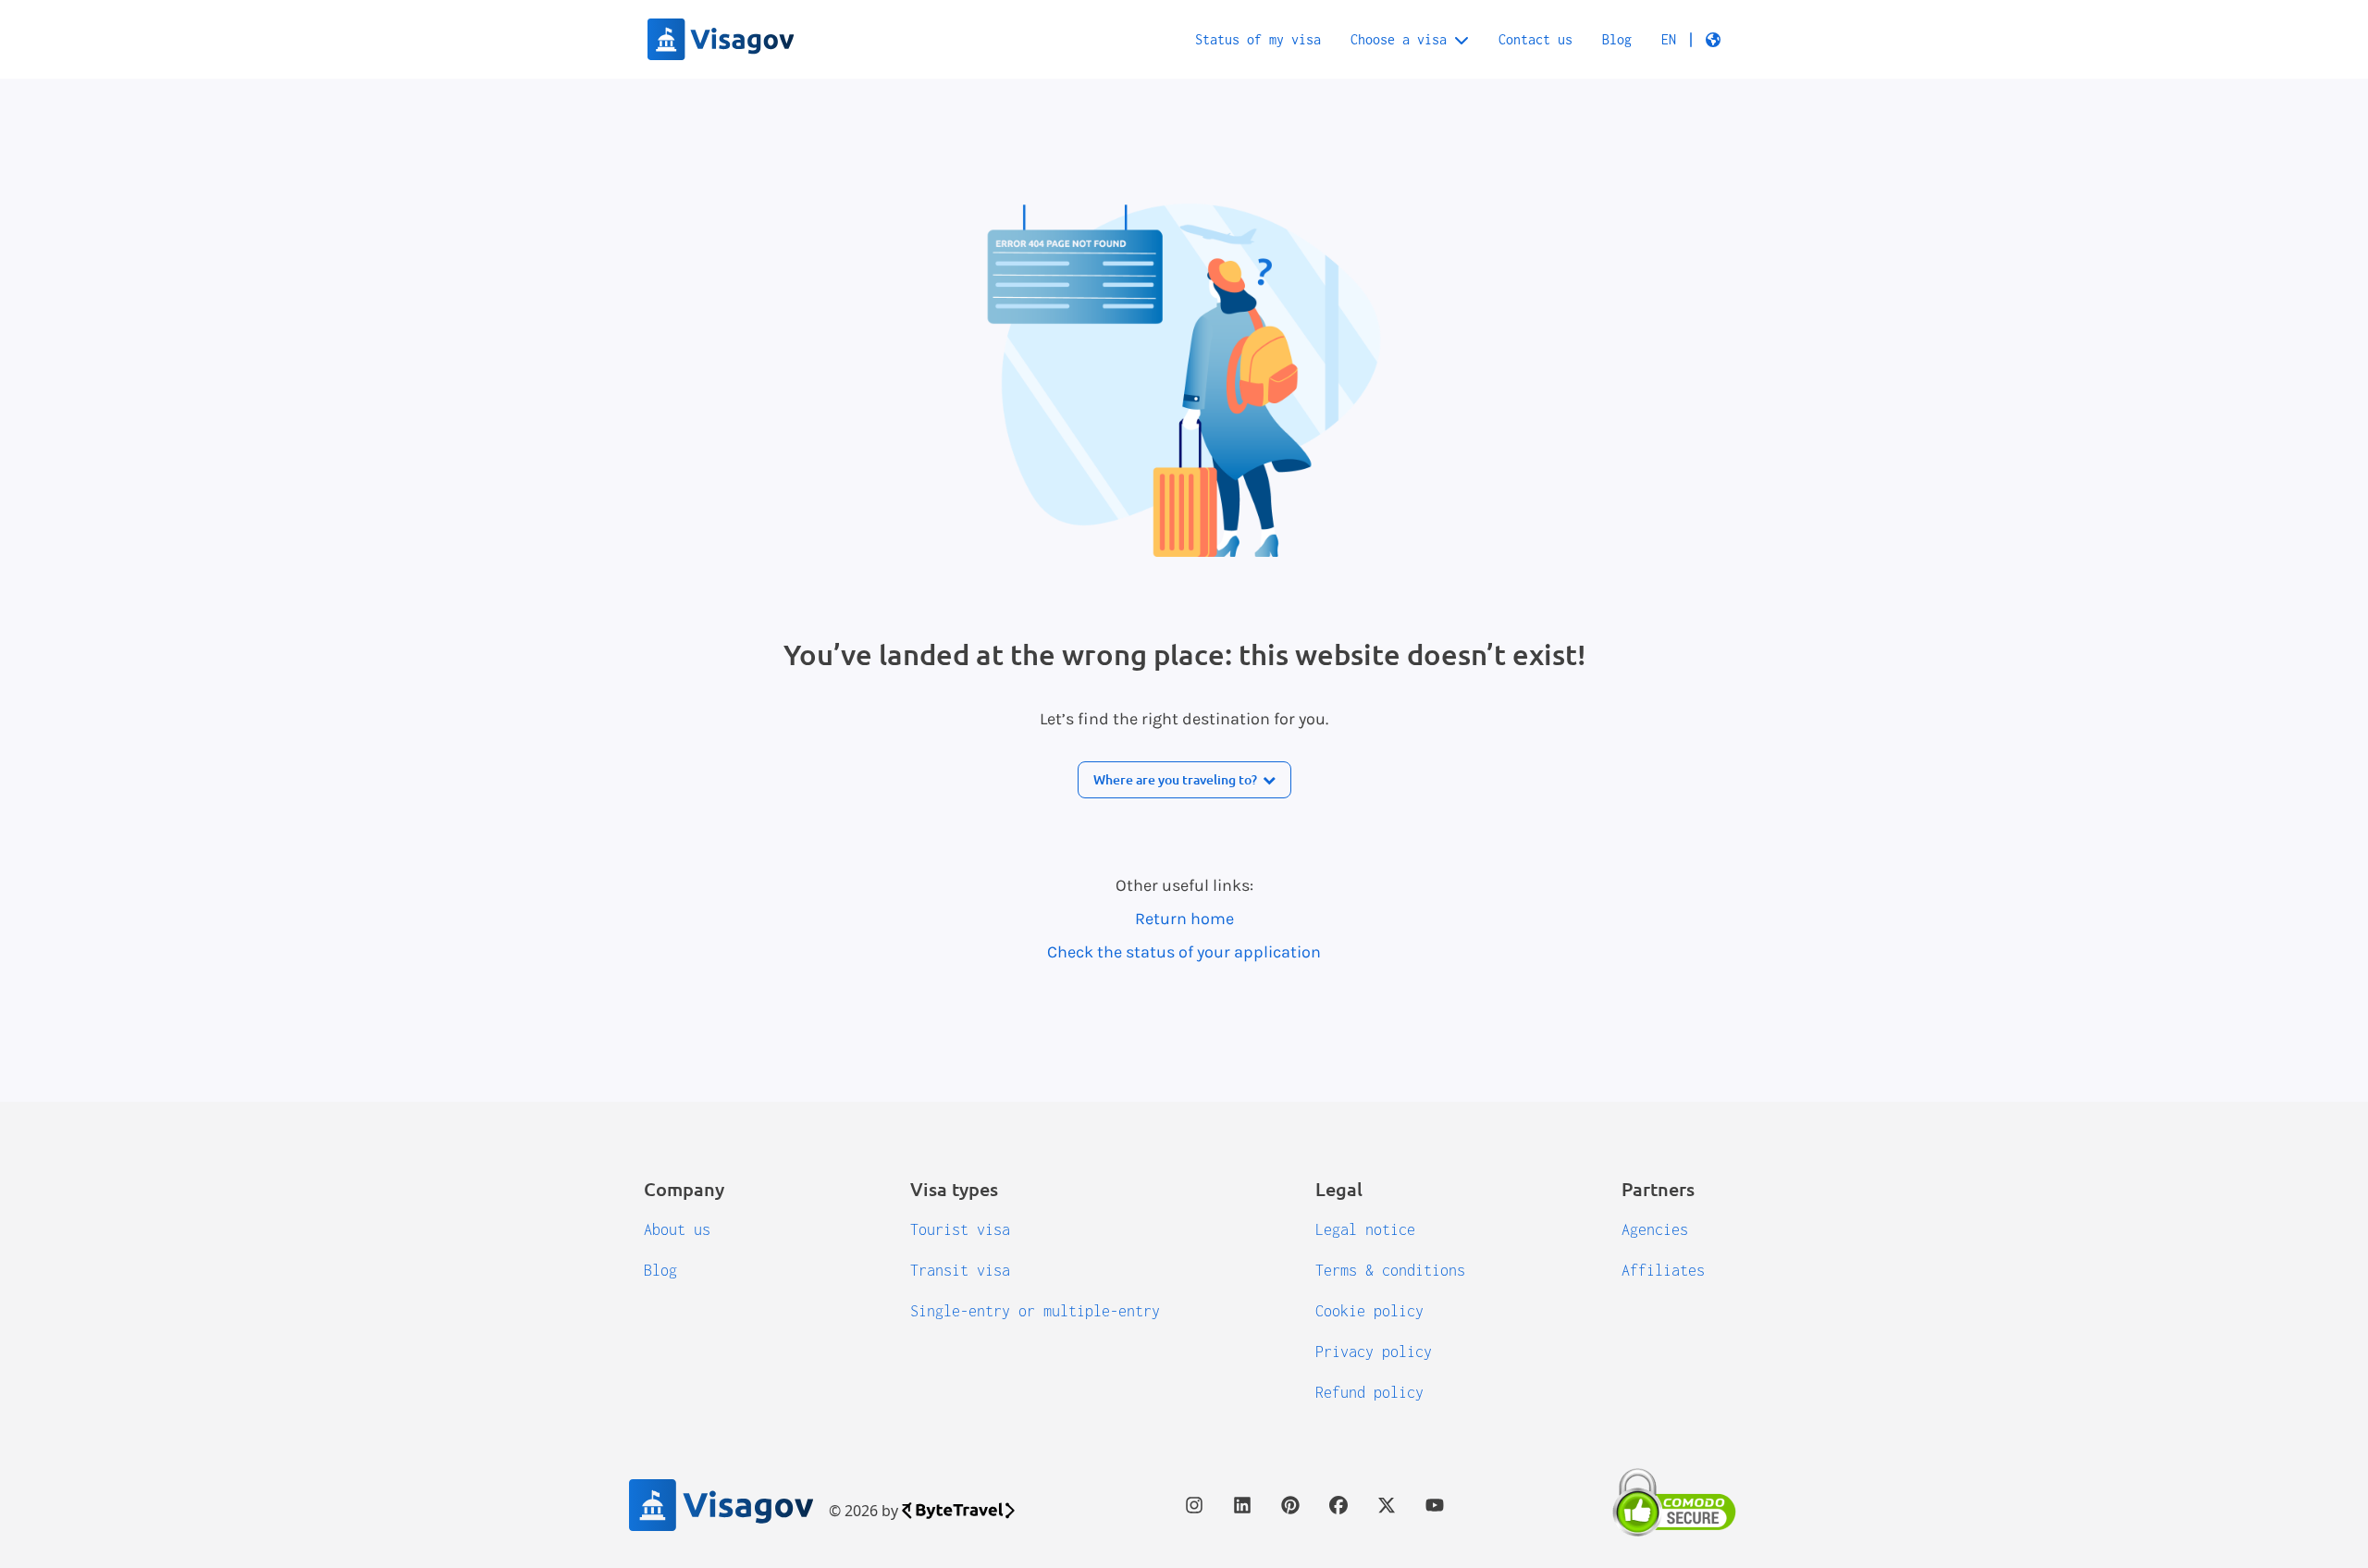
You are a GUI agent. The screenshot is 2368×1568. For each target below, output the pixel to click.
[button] (1691, 40)
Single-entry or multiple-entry (1035, 1311)
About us (677, 1229)
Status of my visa (1258, 39)
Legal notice (1365, 1229)
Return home (1184, 919)
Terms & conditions (1390, 1270)
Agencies (1655, 1229)
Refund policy (1369, 1392)
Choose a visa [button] (1399, 39)
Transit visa (960, 1270)
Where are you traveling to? (1175, 779)
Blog (1617, 39)
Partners (1658, 1189)
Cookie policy (1369, 1311)
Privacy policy (1374, 1352)
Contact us (1535, 39)
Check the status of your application (1184, 952)
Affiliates (1663, 1270)
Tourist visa (960, 1229)
